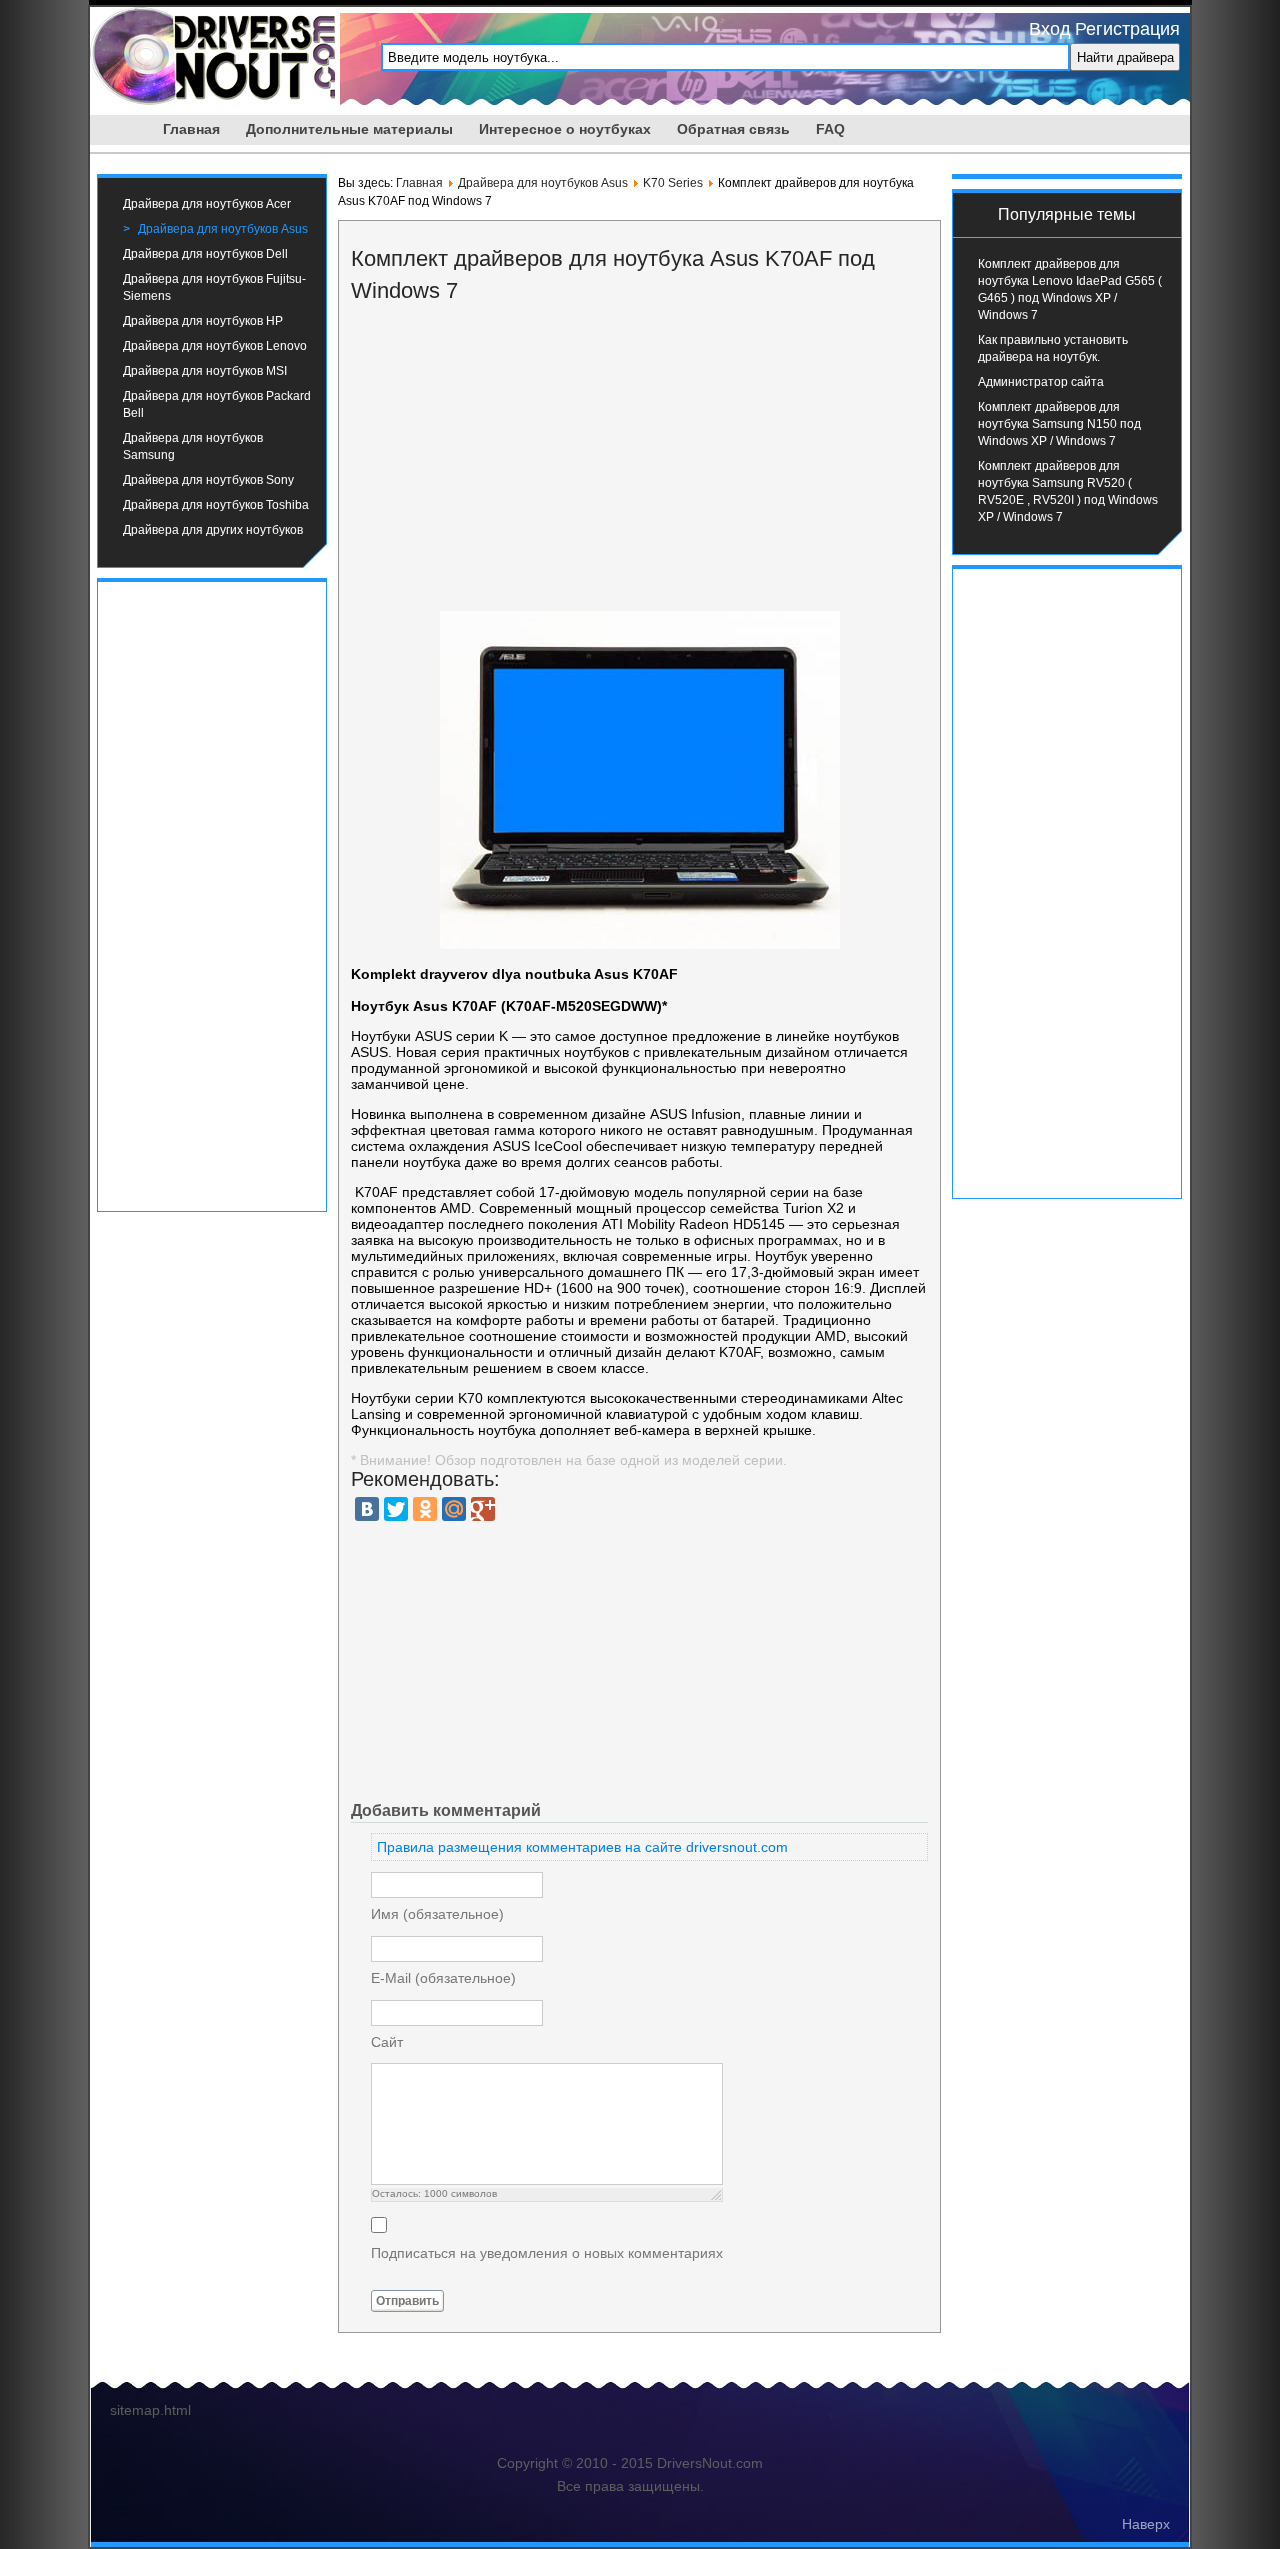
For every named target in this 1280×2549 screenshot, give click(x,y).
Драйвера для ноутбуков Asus (223, 229)
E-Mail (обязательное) (443, 1978)
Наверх (1146, 2524)
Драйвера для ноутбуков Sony (208, 480)
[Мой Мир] (454, 1509)
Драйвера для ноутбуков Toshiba (216, 505)
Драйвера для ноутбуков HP (203, 321)
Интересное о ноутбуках (565, 129)
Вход (1050, 29)
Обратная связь (733, 129)
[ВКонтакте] (367, 1509)
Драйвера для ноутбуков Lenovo (215, 346)
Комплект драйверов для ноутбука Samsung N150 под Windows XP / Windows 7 (1059, 424)
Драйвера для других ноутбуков (213, 530)
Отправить (407, 2301)
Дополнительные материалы (349, 129)
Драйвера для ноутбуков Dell (205, 254)
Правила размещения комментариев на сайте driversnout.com (582, 1847)
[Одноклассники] (425, 1509)
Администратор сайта (1041, 382)
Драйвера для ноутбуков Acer (207, 204)
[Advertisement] (212, 894)
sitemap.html (150, 2410)
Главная (191, 129)
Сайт (387, 2042)
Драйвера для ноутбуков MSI (205, 371)
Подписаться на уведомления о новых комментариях (547, 2253)
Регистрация (1127, 29)
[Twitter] (396, 1509)
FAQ (830, 129)
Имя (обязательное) (437, 1914)
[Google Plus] (483, 1509)
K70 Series (673, 183)
